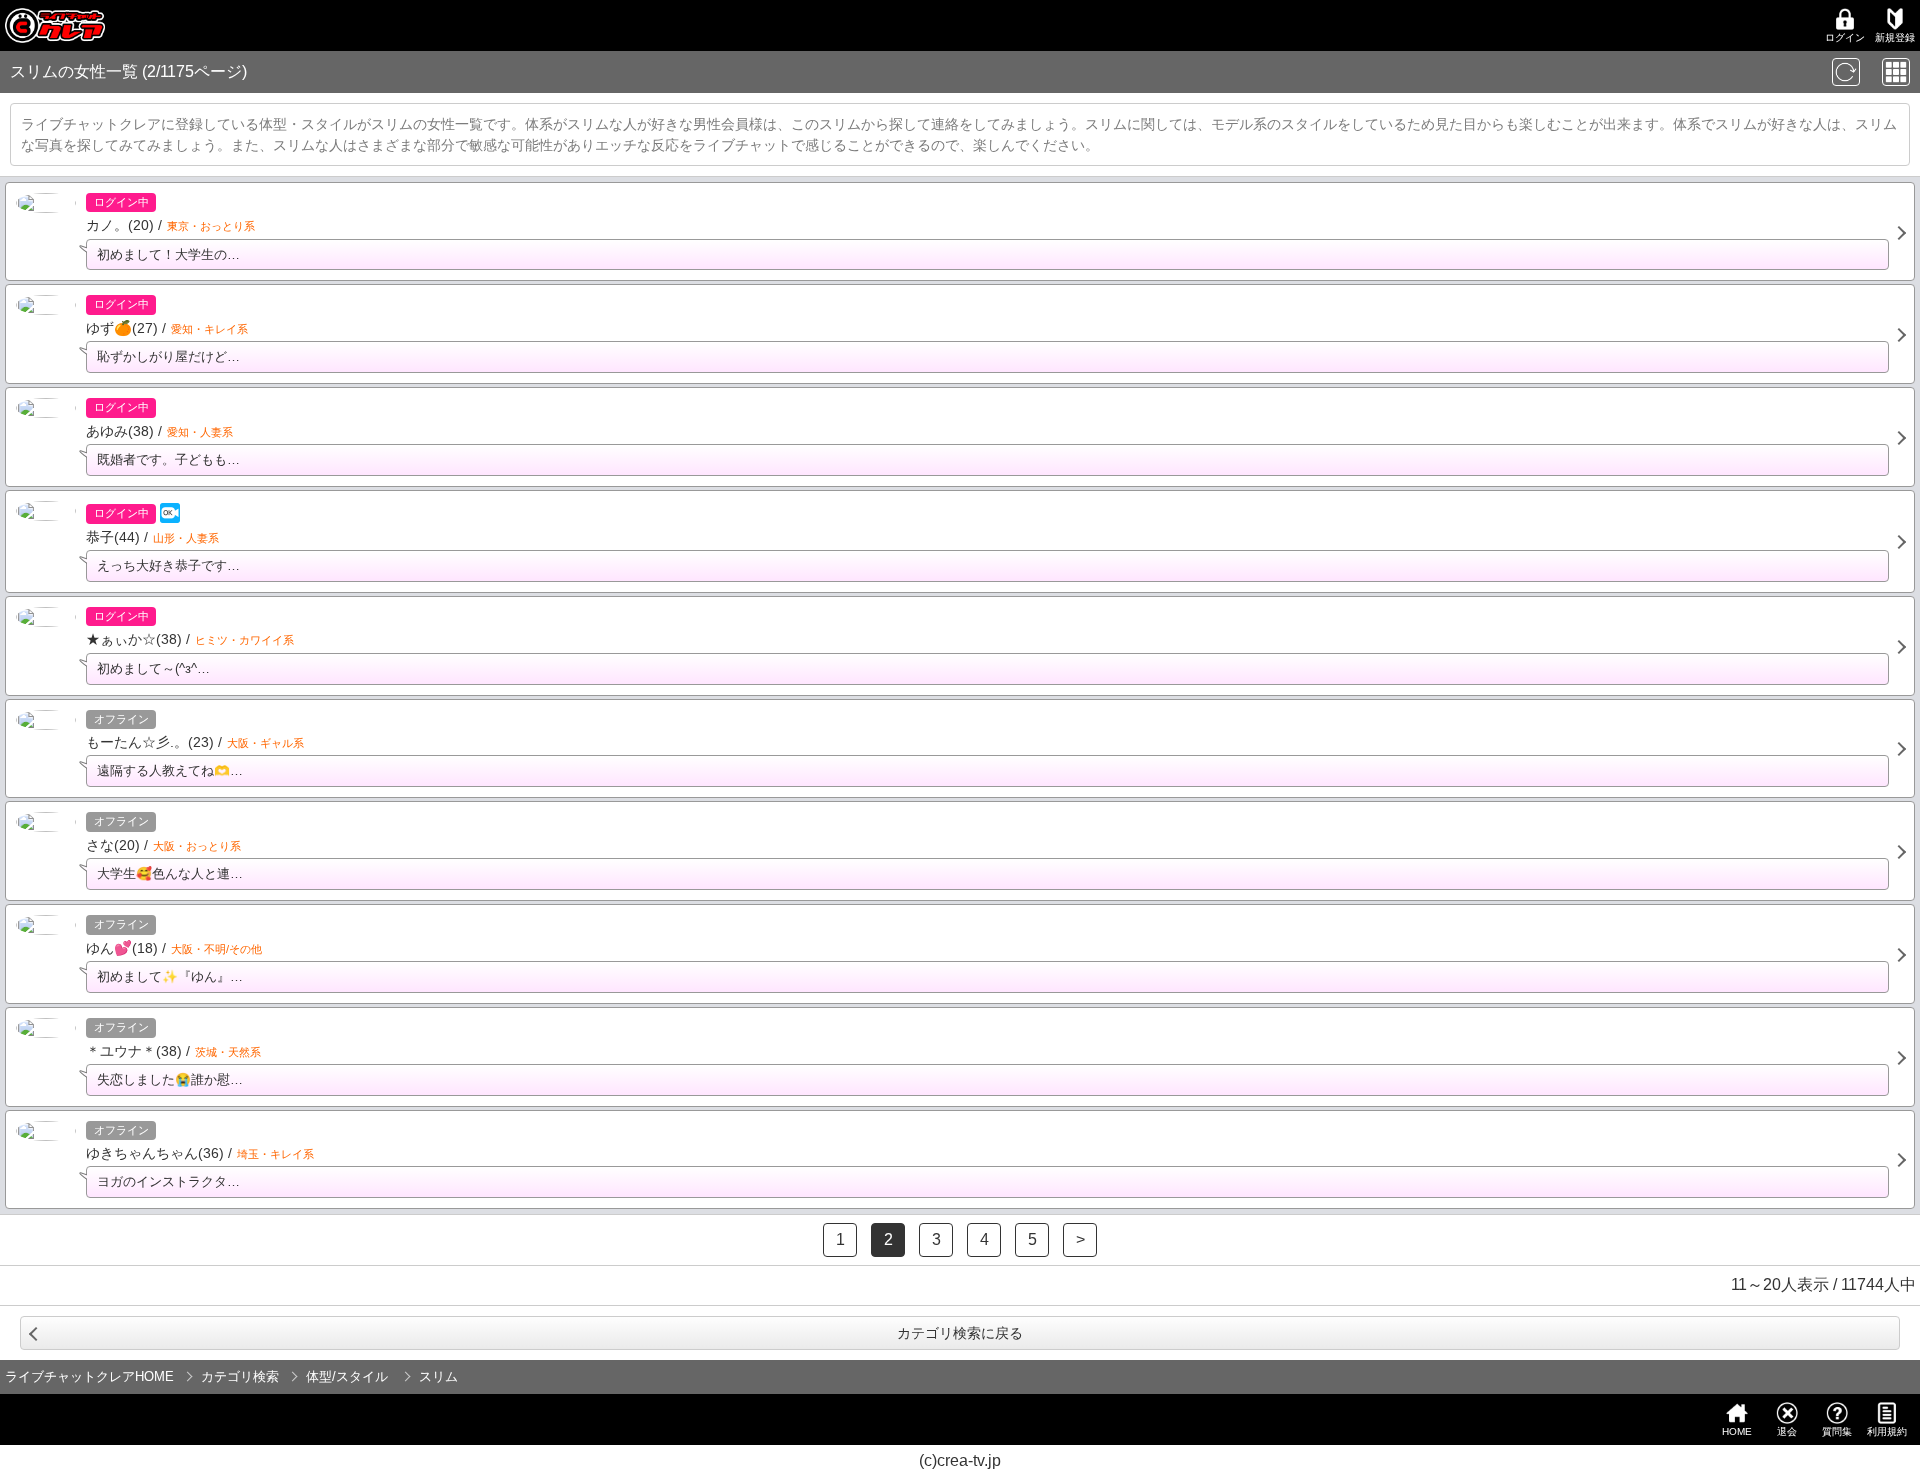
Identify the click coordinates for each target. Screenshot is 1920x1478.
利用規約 (1887, 1431)
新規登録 (1895, 37)
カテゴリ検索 (240, 1376)
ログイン (1845, 37)
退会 (1787, 1431)
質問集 (1837, 1431)
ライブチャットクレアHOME (89, 1376)
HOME (1737, 1431)
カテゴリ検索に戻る (960, 1333)
